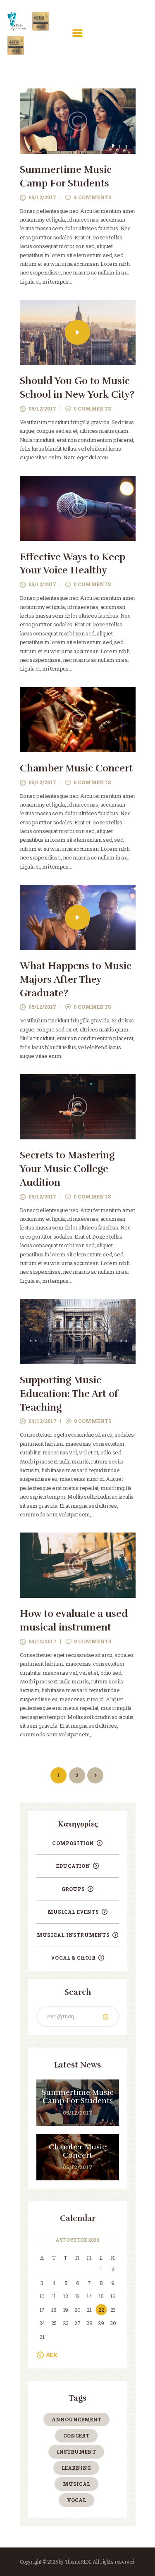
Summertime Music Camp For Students (66, 177)
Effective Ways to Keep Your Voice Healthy (73, 564)
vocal (76, 2500)
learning (76, 2468)
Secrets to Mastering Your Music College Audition (67, 1169)
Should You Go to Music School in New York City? (77, 388)
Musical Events (73, 1912)
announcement (76, 2419)
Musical (76, 2484)
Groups (73, 1889)
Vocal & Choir (73, 1958)
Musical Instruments (73, 1935)
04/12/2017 (43, 1421)
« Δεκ (50, 2355)
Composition (73, 1843)
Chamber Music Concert (76, 768)
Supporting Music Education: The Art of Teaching (69, 1394)
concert (76, 2435)
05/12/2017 (42, 197)
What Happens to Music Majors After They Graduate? (76, 980)
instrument (76, 2452)
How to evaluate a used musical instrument (74, 1621)
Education (73, 1866)
